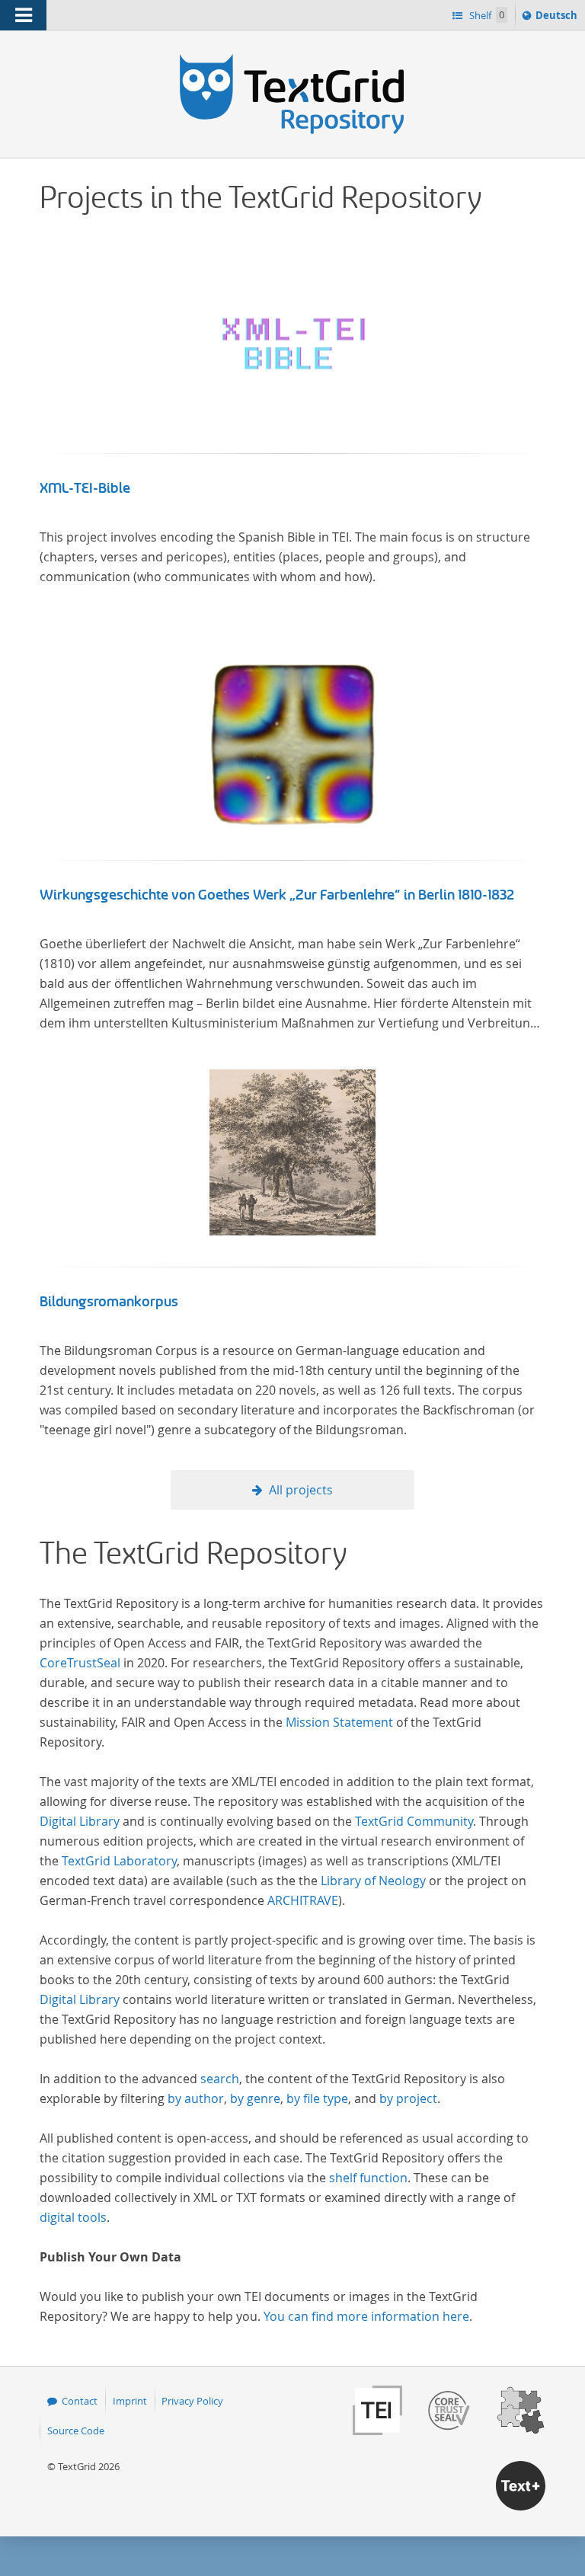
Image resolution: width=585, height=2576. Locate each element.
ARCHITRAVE (303, 1900)
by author (196, 2098)
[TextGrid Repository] (292, 59)
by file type (317, 2098)
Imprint (130, 2401)
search (220, 2079)
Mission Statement (339, 1722)
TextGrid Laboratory (119, 1861)
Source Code (76, 2431)
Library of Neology (373, 1881)
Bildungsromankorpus (109, 1302)
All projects (301, 1490)
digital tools (73, 2217)
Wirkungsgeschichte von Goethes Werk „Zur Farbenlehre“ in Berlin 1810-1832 (277, 895)
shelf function (368, 2178)
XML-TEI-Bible (85, 488)
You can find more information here (366, 2316)
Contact (80, 2401)
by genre (255, 2098)
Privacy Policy (192, 2401)
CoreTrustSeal (80, 1663)
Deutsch (558, 19)
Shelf (486, 15)
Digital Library (80, 1821)
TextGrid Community (414, 1821)
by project (408, 2098)
